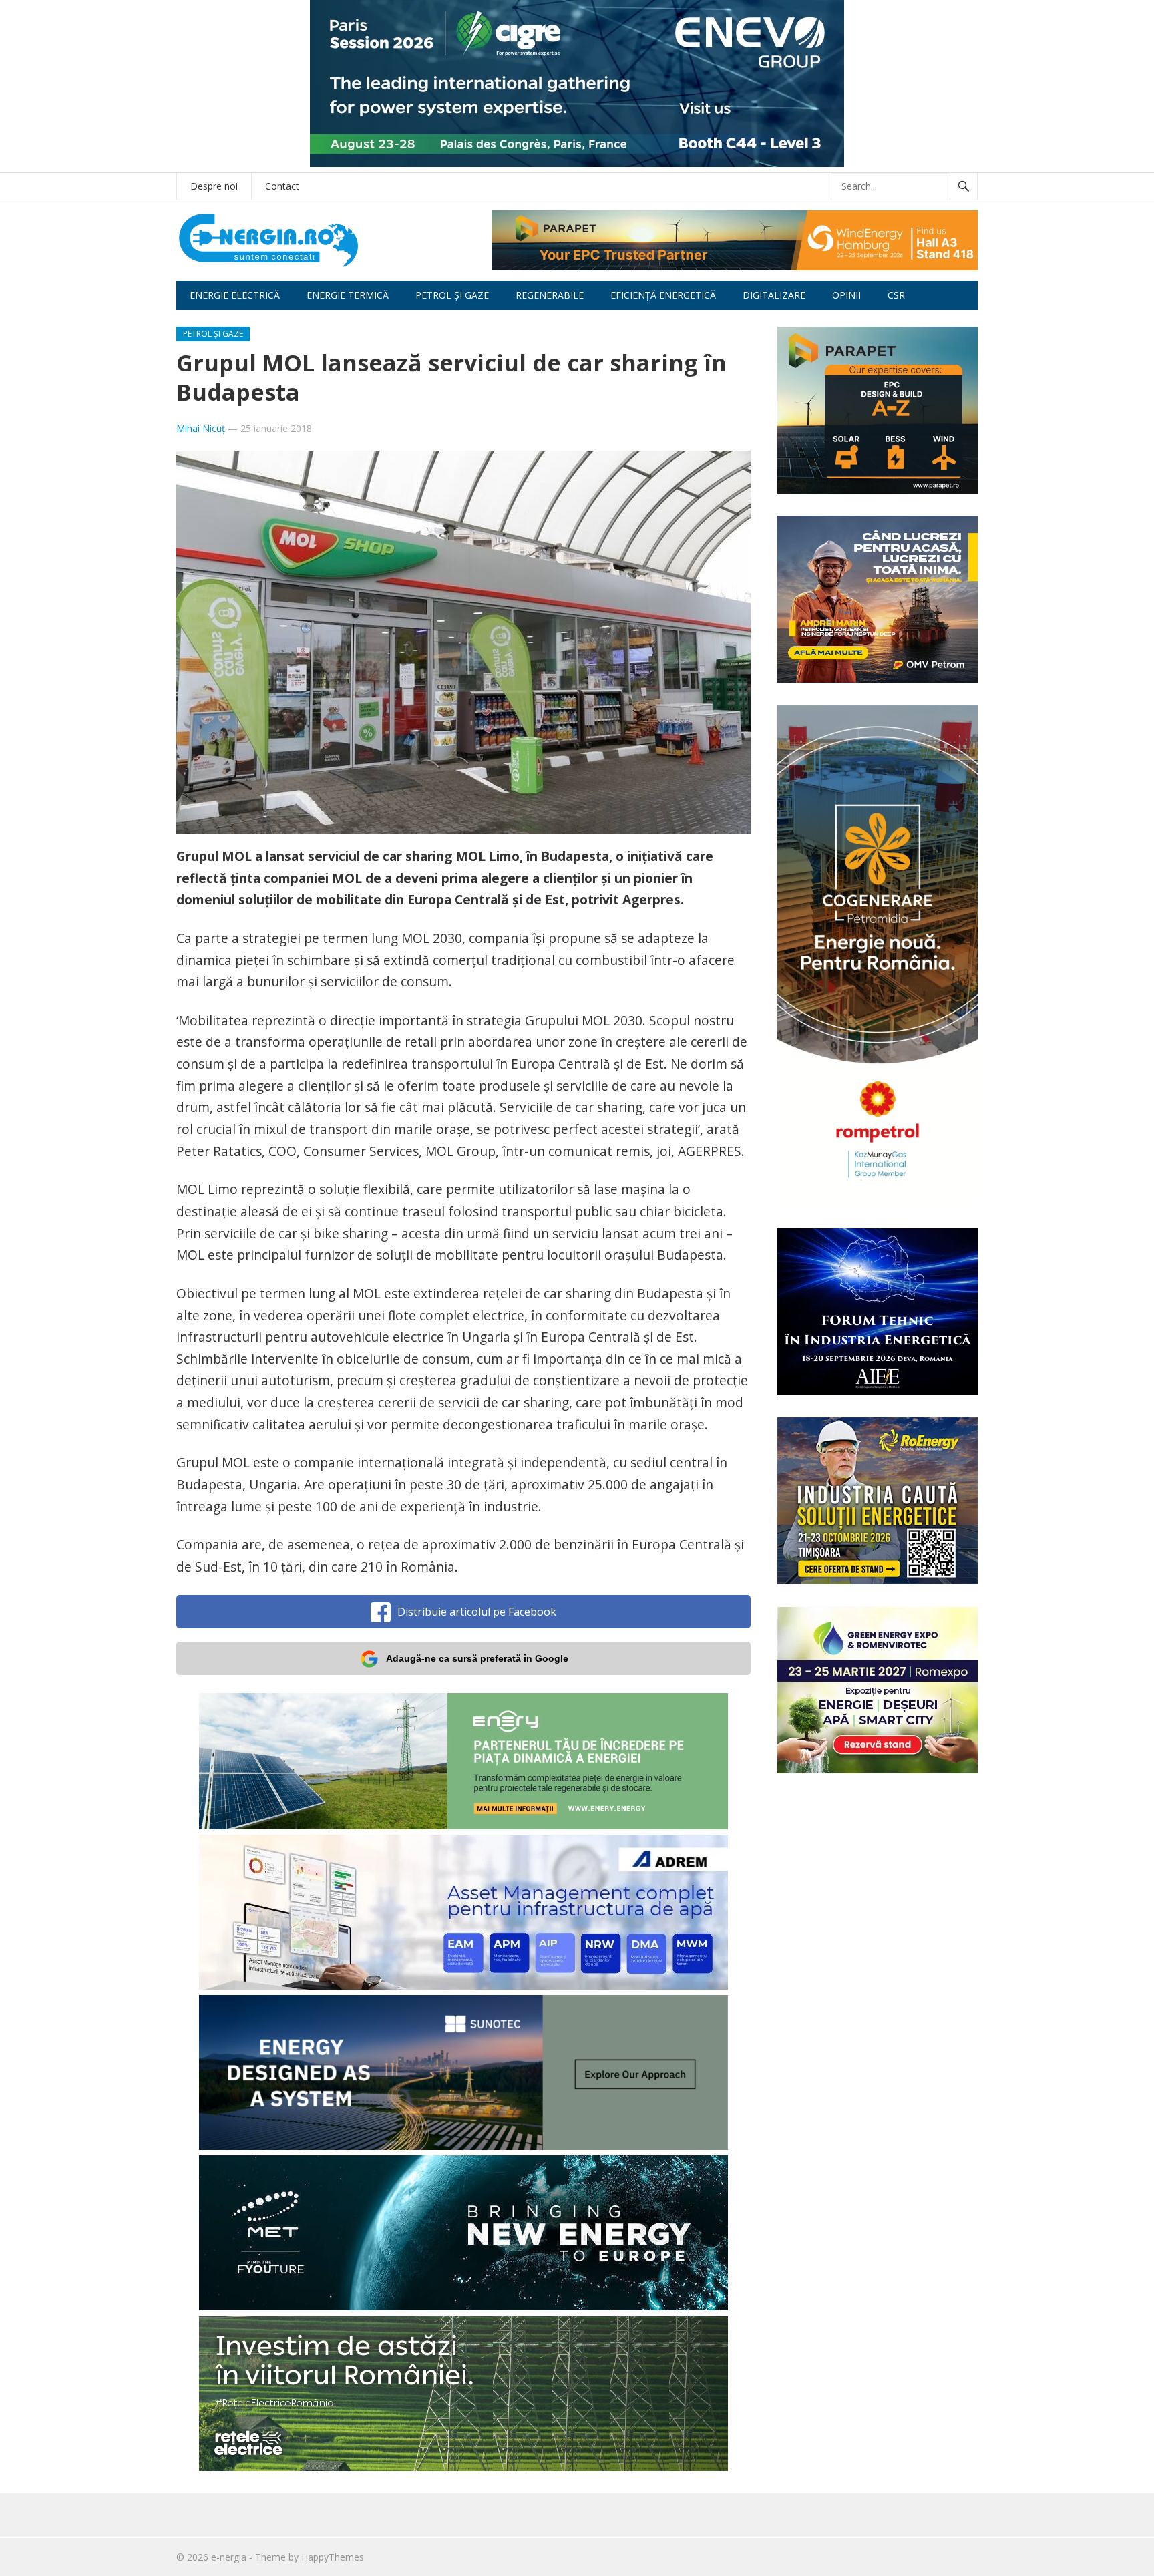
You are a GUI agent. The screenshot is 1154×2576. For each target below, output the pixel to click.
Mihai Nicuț (201, 428)
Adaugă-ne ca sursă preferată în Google (477, 1658)
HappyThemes (333, 2557)
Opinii (846, 295)
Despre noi (214, 186)
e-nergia (229, 2557)
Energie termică (348, 295)
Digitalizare (774, 295)
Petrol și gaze (452, 295)
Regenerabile (550, 295)
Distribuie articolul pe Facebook (477, 1612)
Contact (282, 186)
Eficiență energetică (663, 295)
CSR (896, 295)
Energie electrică (235, 295)
